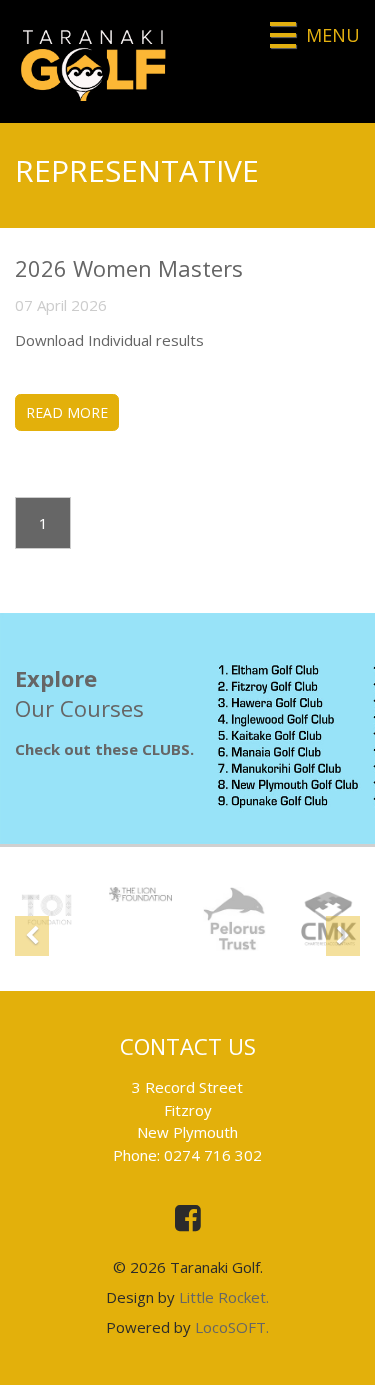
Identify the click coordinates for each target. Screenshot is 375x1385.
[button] (32, 934)
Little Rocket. (224, 1297)
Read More (67, 412)
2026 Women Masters (129, 268)
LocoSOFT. (232, 1327)
